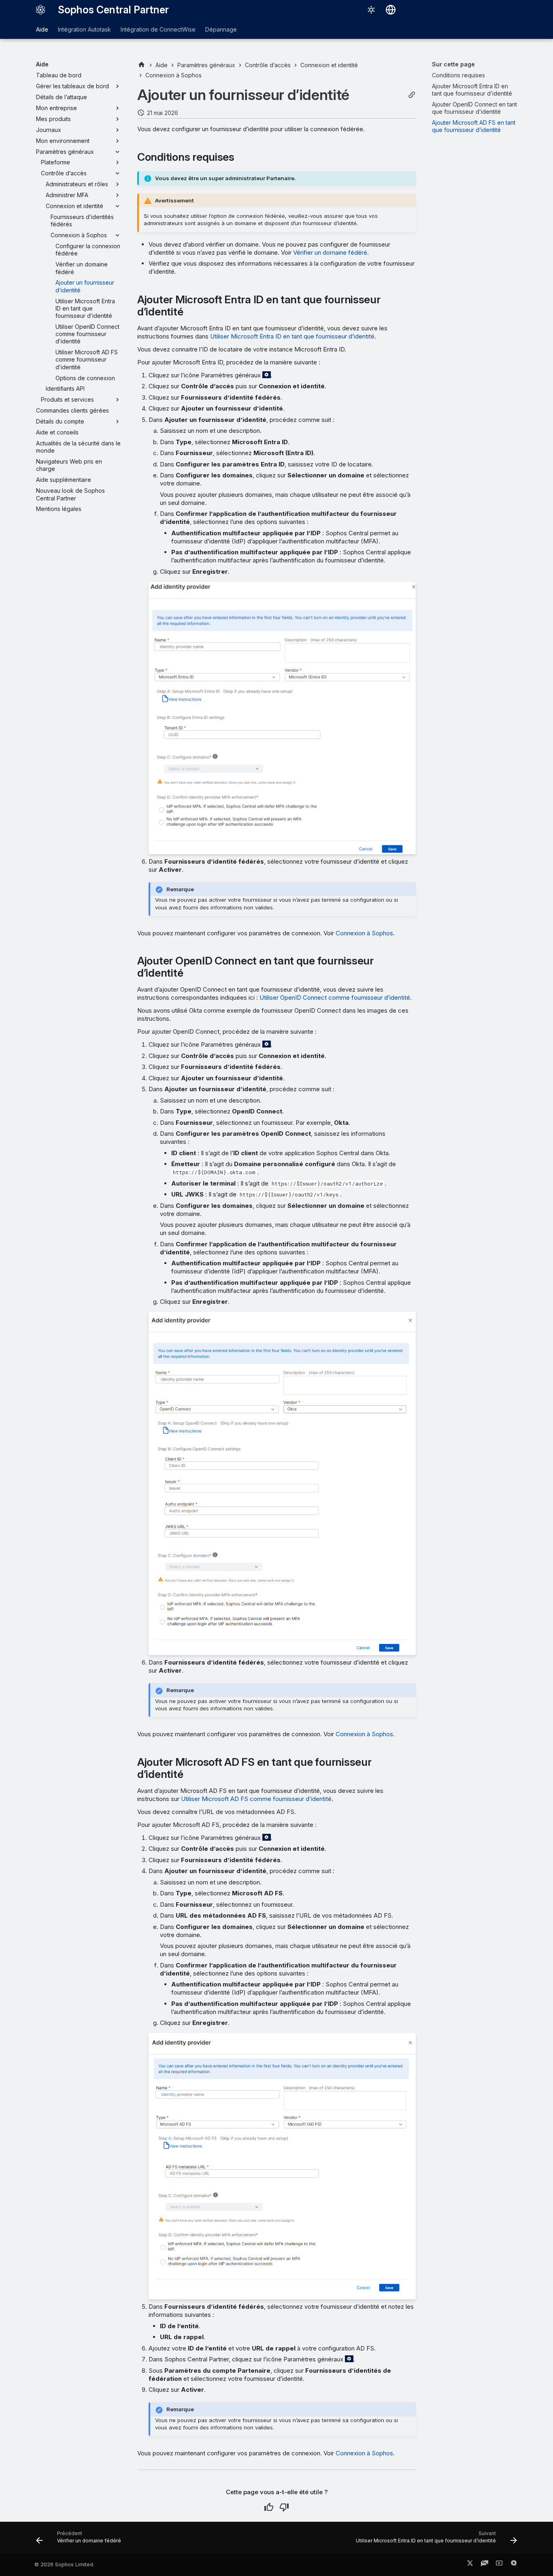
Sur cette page (453, 64)
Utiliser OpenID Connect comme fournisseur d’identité (335, 997)
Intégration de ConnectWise (158, 29)
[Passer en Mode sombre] (371, 10)
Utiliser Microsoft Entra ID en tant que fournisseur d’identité (292, 336)
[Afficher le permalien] (412, 95)
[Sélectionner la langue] (391, 10)
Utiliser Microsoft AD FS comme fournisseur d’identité (256, 1799)
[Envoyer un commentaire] (514, 2565)
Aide (42, 29)
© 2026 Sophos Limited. (64, 2564)
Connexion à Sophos (364, 933)
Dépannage (221, 29)
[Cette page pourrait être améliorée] (284, 2507)
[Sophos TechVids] (499, 2565)
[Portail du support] (485, 2565)
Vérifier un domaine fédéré (330, 252)
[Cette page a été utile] (269, 2507)
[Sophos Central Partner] (40, 10)
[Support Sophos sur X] (470, 2565)
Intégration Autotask (84, 29)
